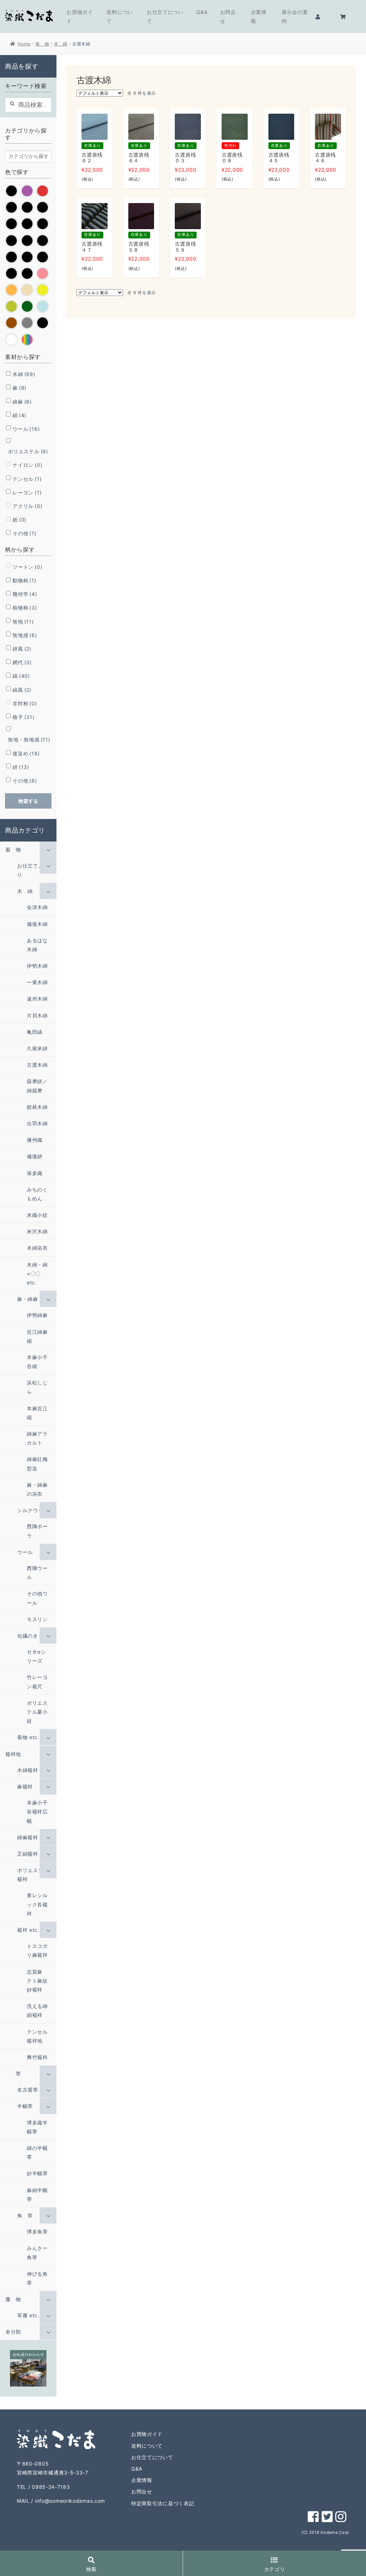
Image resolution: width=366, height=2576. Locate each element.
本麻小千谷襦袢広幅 (37, 1812)
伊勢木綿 (37, 966)
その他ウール (37, 1598)
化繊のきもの (33, 1636)
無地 (23, 621)
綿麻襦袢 (28, 1837)
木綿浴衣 (37, 1248)
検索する (28, 801)
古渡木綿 (37, 1065)
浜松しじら (37, 1387)
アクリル (27, 506)
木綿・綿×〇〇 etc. (37, 1274)
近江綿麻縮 (37, 1336)
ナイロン (27, 465)
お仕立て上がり (33, 870)
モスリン (37, 1619)
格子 (23, 717)
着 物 (42, 44)
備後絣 (35, 1156)
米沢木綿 (37, 1231)
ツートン (27, 567)
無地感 (25, 635)
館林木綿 (37, 1107)
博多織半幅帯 (37, 2127)
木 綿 (61, 44)
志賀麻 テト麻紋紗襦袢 (37, 1981)
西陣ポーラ (37, 1531)
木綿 (24, 374)
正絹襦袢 (28, 1854)
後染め (26, 753)
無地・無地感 (29, 739)
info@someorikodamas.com (70, 2501)
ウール (26, 429)
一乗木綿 (37, 982)
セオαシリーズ (36, 1656)
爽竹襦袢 (37, 2057)
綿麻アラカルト (37, 1438)
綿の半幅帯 (37, 2152)
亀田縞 (35, 1032)
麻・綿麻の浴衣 (37, 1489)
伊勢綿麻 (37, 1315)
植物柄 (25, 608)
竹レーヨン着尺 (37, 1682)
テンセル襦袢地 (37, 2036)
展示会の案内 (295, 16)
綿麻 (22, 402)
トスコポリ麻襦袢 (37, 1950)
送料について (120, 16)
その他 (24, 533)
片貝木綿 (37, 1015)
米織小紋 (37, 1215)
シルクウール (33, 1510)
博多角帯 (37, 2232)
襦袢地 (13, 1754)
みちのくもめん (37, 1194)
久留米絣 (37, 1048)
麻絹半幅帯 (37, 2195)
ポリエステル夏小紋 (37, 1712)
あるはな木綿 (37, 945)
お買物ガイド (80, 16)
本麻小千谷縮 (37, 1362)
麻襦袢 (25, 1787)
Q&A (202, 12)
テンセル (27, 479)
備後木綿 (37, 924)
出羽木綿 (37, 1123)
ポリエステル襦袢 (33, 1875)
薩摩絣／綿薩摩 (37, 1086)
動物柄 (24, 580)
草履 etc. (28, 2315)
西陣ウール (37, 1573)
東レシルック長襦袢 (37, 1904)
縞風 (22, 690)
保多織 (35, 1173)
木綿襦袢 (28, 1770)
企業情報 (259, 16)
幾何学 (25, 594)
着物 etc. (28, 1737)
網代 (22, 662)
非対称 (25, 703)
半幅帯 (25, 2106)
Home (24, 44)
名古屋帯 (28, 2090)
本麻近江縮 (37, 1413)
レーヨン (27, 492)
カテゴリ (275, 2569)
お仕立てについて (165, 16)
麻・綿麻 (28, 1299)
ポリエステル (28, 451)
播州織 (35, 1140)
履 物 (13, 2299)
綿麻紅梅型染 (37, 1464)
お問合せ (228, 16)
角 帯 (25, 2215)
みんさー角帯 (37, 2252)
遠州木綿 (37, 999)
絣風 (22, 649)
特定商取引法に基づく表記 (163, 2503)
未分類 (13, 2332)
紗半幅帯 (37, 2173)
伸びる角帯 (37, 2278)
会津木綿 (37, 907)
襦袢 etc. (28, 1930)
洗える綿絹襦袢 (37, 2010)
